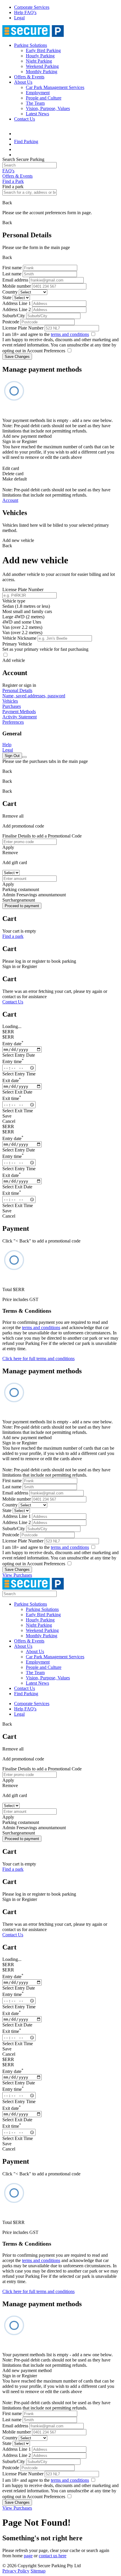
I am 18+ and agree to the (46, 334)
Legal (19, 18)
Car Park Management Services (55, 87)
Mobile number (17, 286)
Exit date (12, 1081)
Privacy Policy (16, 2571)
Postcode (11, 322)
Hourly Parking (40, 56)
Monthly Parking (42, 72)
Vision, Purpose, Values (48, 108)
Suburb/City (14, 316)
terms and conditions (70, 334)
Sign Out (12, 756)
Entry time (13, 1062)
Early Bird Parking (43, 50)
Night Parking (39, 61)
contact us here (53, 2556)
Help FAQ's (25, 12)
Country (10, 292)
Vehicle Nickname (19, 638)
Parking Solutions (31, 45)
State (7, 297)
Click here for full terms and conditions (38, 1359)
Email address (15, 280)
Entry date (13, 1044)
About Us (23, 82)
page (28, 2556)
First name (12, 268)
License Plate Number (23, 328)
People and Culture (44, 98)
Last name (12, 274)
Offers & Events (29, 77)
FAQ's (8, 171)
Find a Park (13, 181)
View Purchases (17, 1575)
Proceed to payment (22, 906)
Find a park (13, 936)
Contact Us (25, 119)
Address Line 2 (17, 309)
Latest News (37, 114)
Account (10, 500)
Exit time (12, 1098)
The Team (35, 103)
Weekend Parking (42, 66)
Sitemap (38, 2571)
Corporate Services (32, 7)
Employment (38, 93)
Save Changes (17, 357)
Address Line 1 (17, 303)
